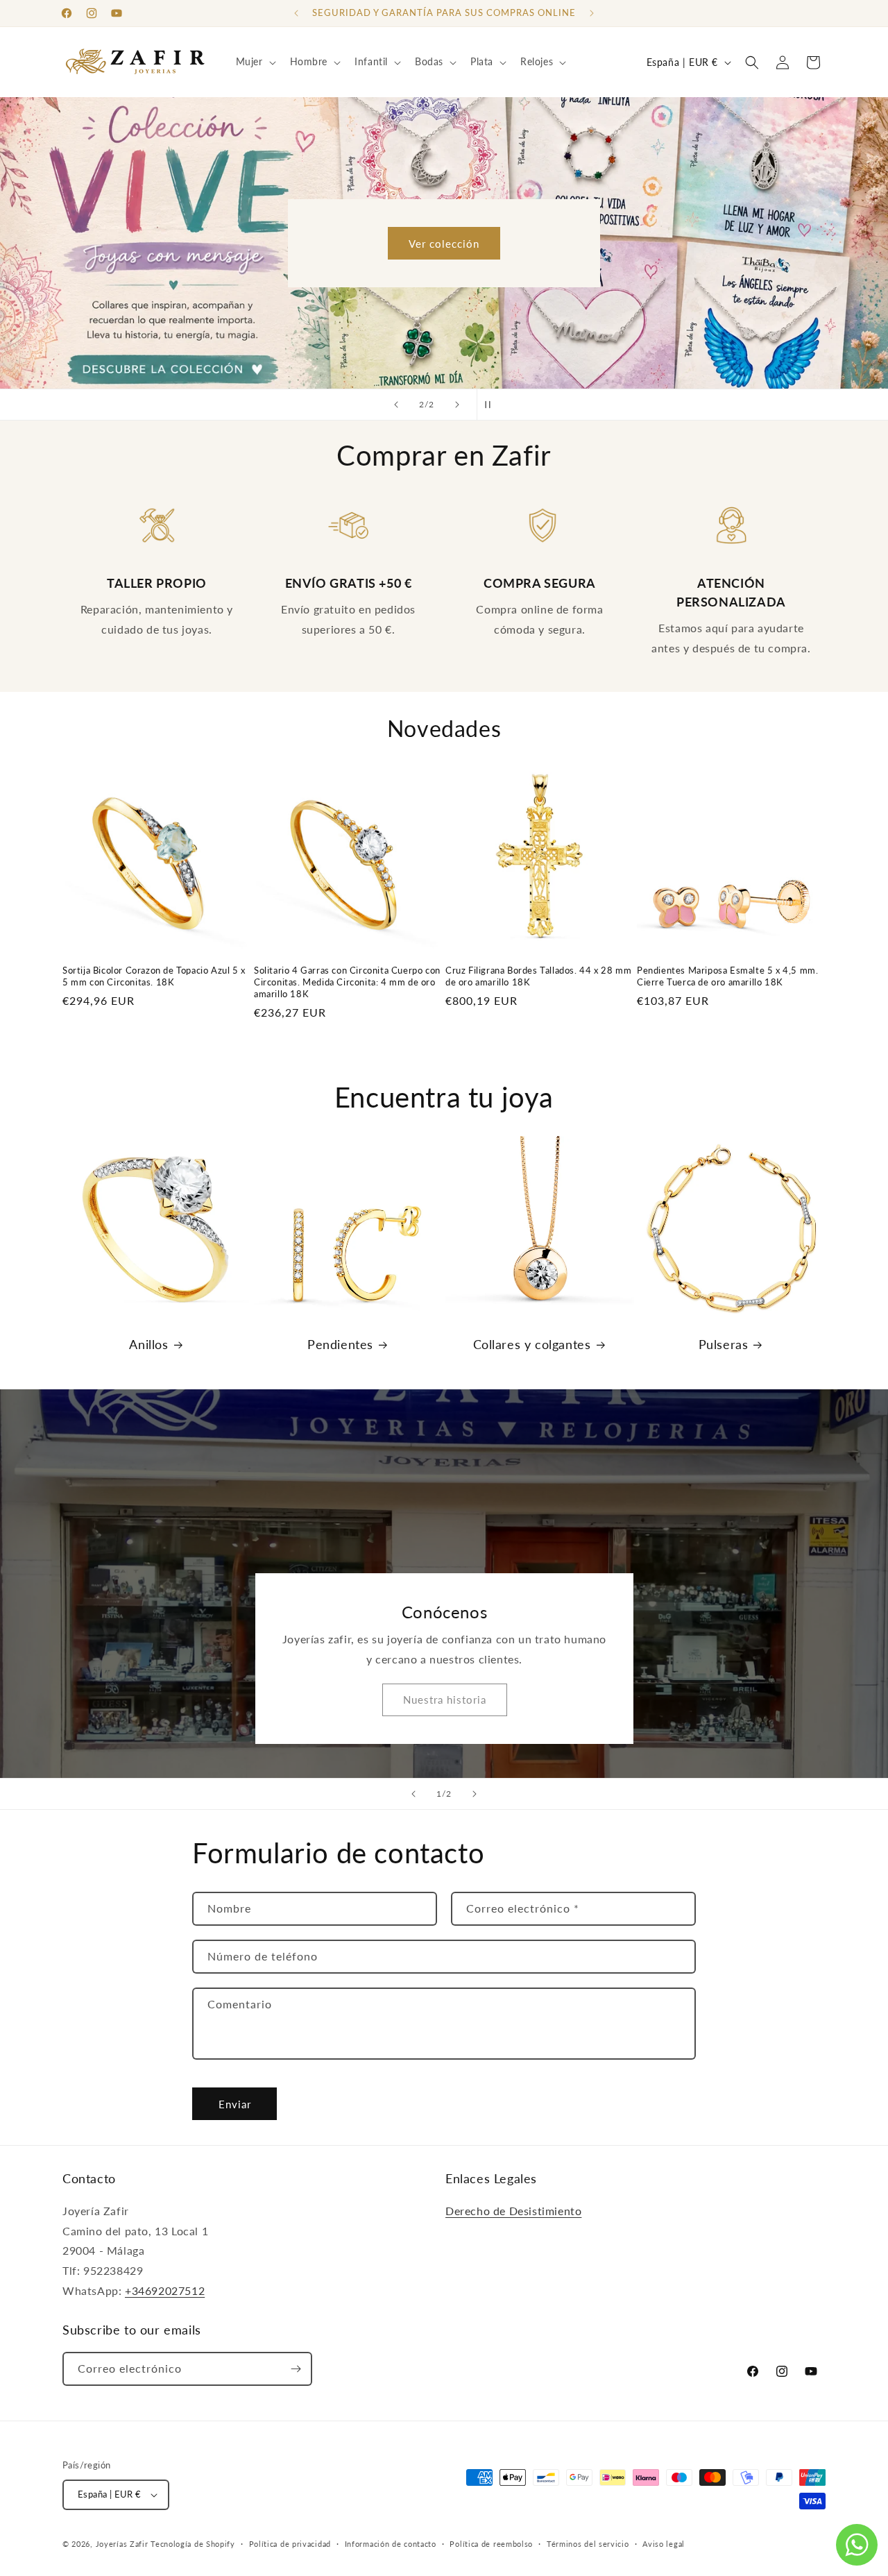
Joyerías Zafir (122, 2544)
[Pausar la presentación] (492, 405)
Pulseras (724, 1344)
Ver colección (444, 243)
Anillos (148, 1344)
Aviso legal (664, 2544)
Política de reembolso (491, 2544)
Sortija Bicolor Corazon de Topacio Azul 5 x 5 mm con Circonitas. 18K (154, 976)
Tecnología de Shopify (193, 2544)
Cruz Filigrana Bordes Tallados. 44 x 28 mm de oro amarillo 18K (538, 976)
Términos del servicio (588, 2544)
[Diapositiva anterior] (396, 405)
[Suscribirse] (296, 2369)
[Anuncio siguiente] (592, 13)
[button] (255, 62)
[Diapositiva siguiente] (457, 405)
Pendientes (340, 1344)
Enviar (235, 2104)
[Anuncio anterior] (296, 13)
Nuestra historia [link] (444, 1700)
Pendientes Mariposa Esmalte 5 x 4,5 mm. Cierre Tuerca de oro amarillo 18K (727, 976)
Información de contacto (391, 2544)
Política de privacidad (290, 2544)
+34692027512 (165, 2290)
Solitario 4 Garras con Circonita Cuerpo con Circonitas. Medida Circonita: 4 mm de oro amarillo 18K (347, 982)
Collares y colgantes (532, 1344)
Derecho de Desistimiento (513, 2211)
